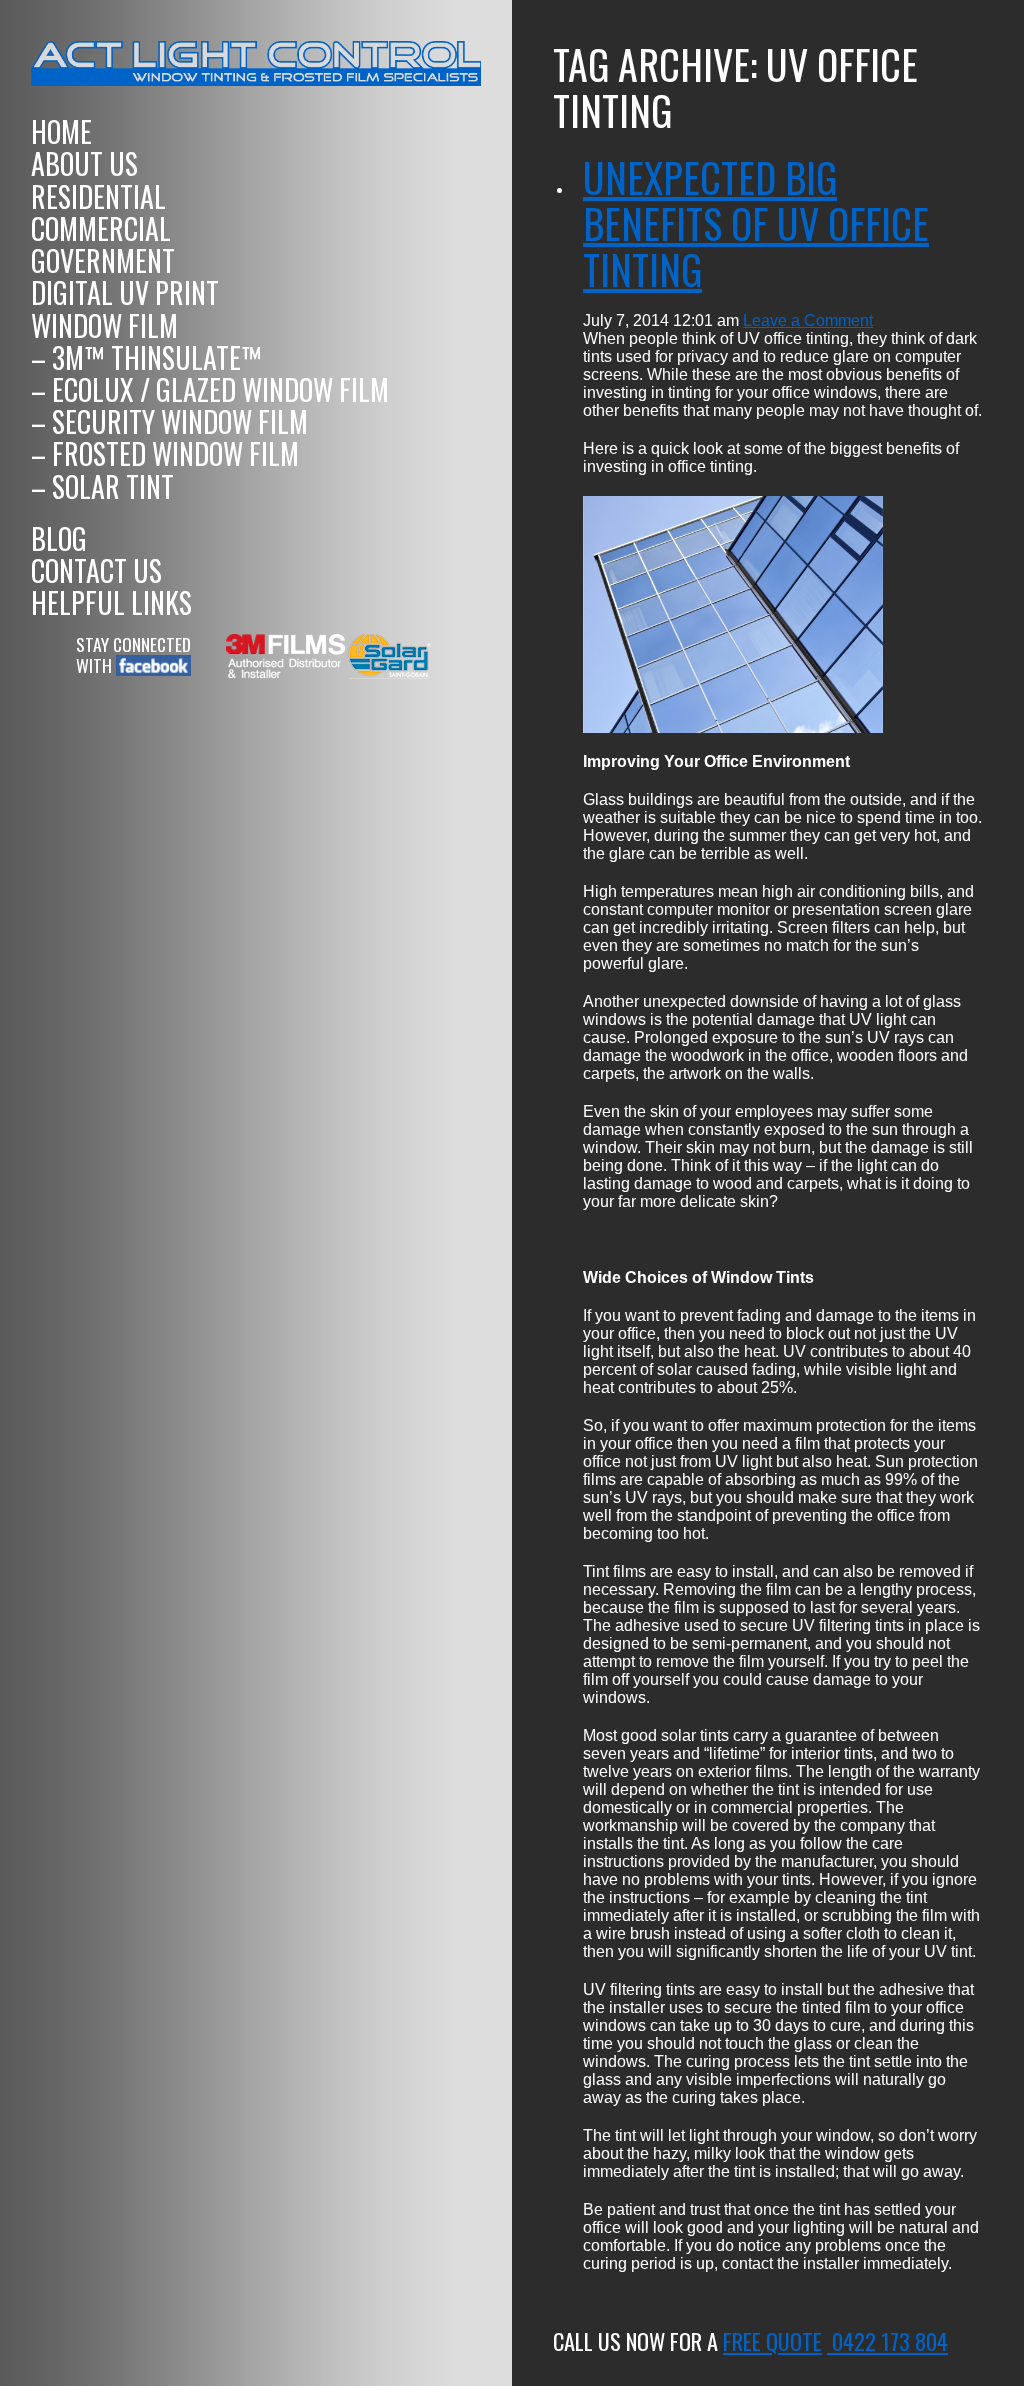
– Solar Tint (102, 486)
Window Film (104, 325)
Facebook (150, 665)
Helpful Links (111, 602)
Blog (59, 538)
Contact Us (96, 570)
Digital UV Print (125, 292)
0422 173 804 (890, 2340)
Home (61, 131)
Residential (98, 196)
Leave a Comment (808, 320)
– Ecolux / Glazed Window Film (210, 389)
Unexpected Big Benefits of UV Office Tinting (756, 223)
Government (103, 260)
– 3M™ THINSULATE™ (146, 357)
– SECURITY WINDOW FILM (169, 421)
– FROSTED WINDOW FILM (165, 453)
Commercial (101, 228)
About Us (84, 163)
